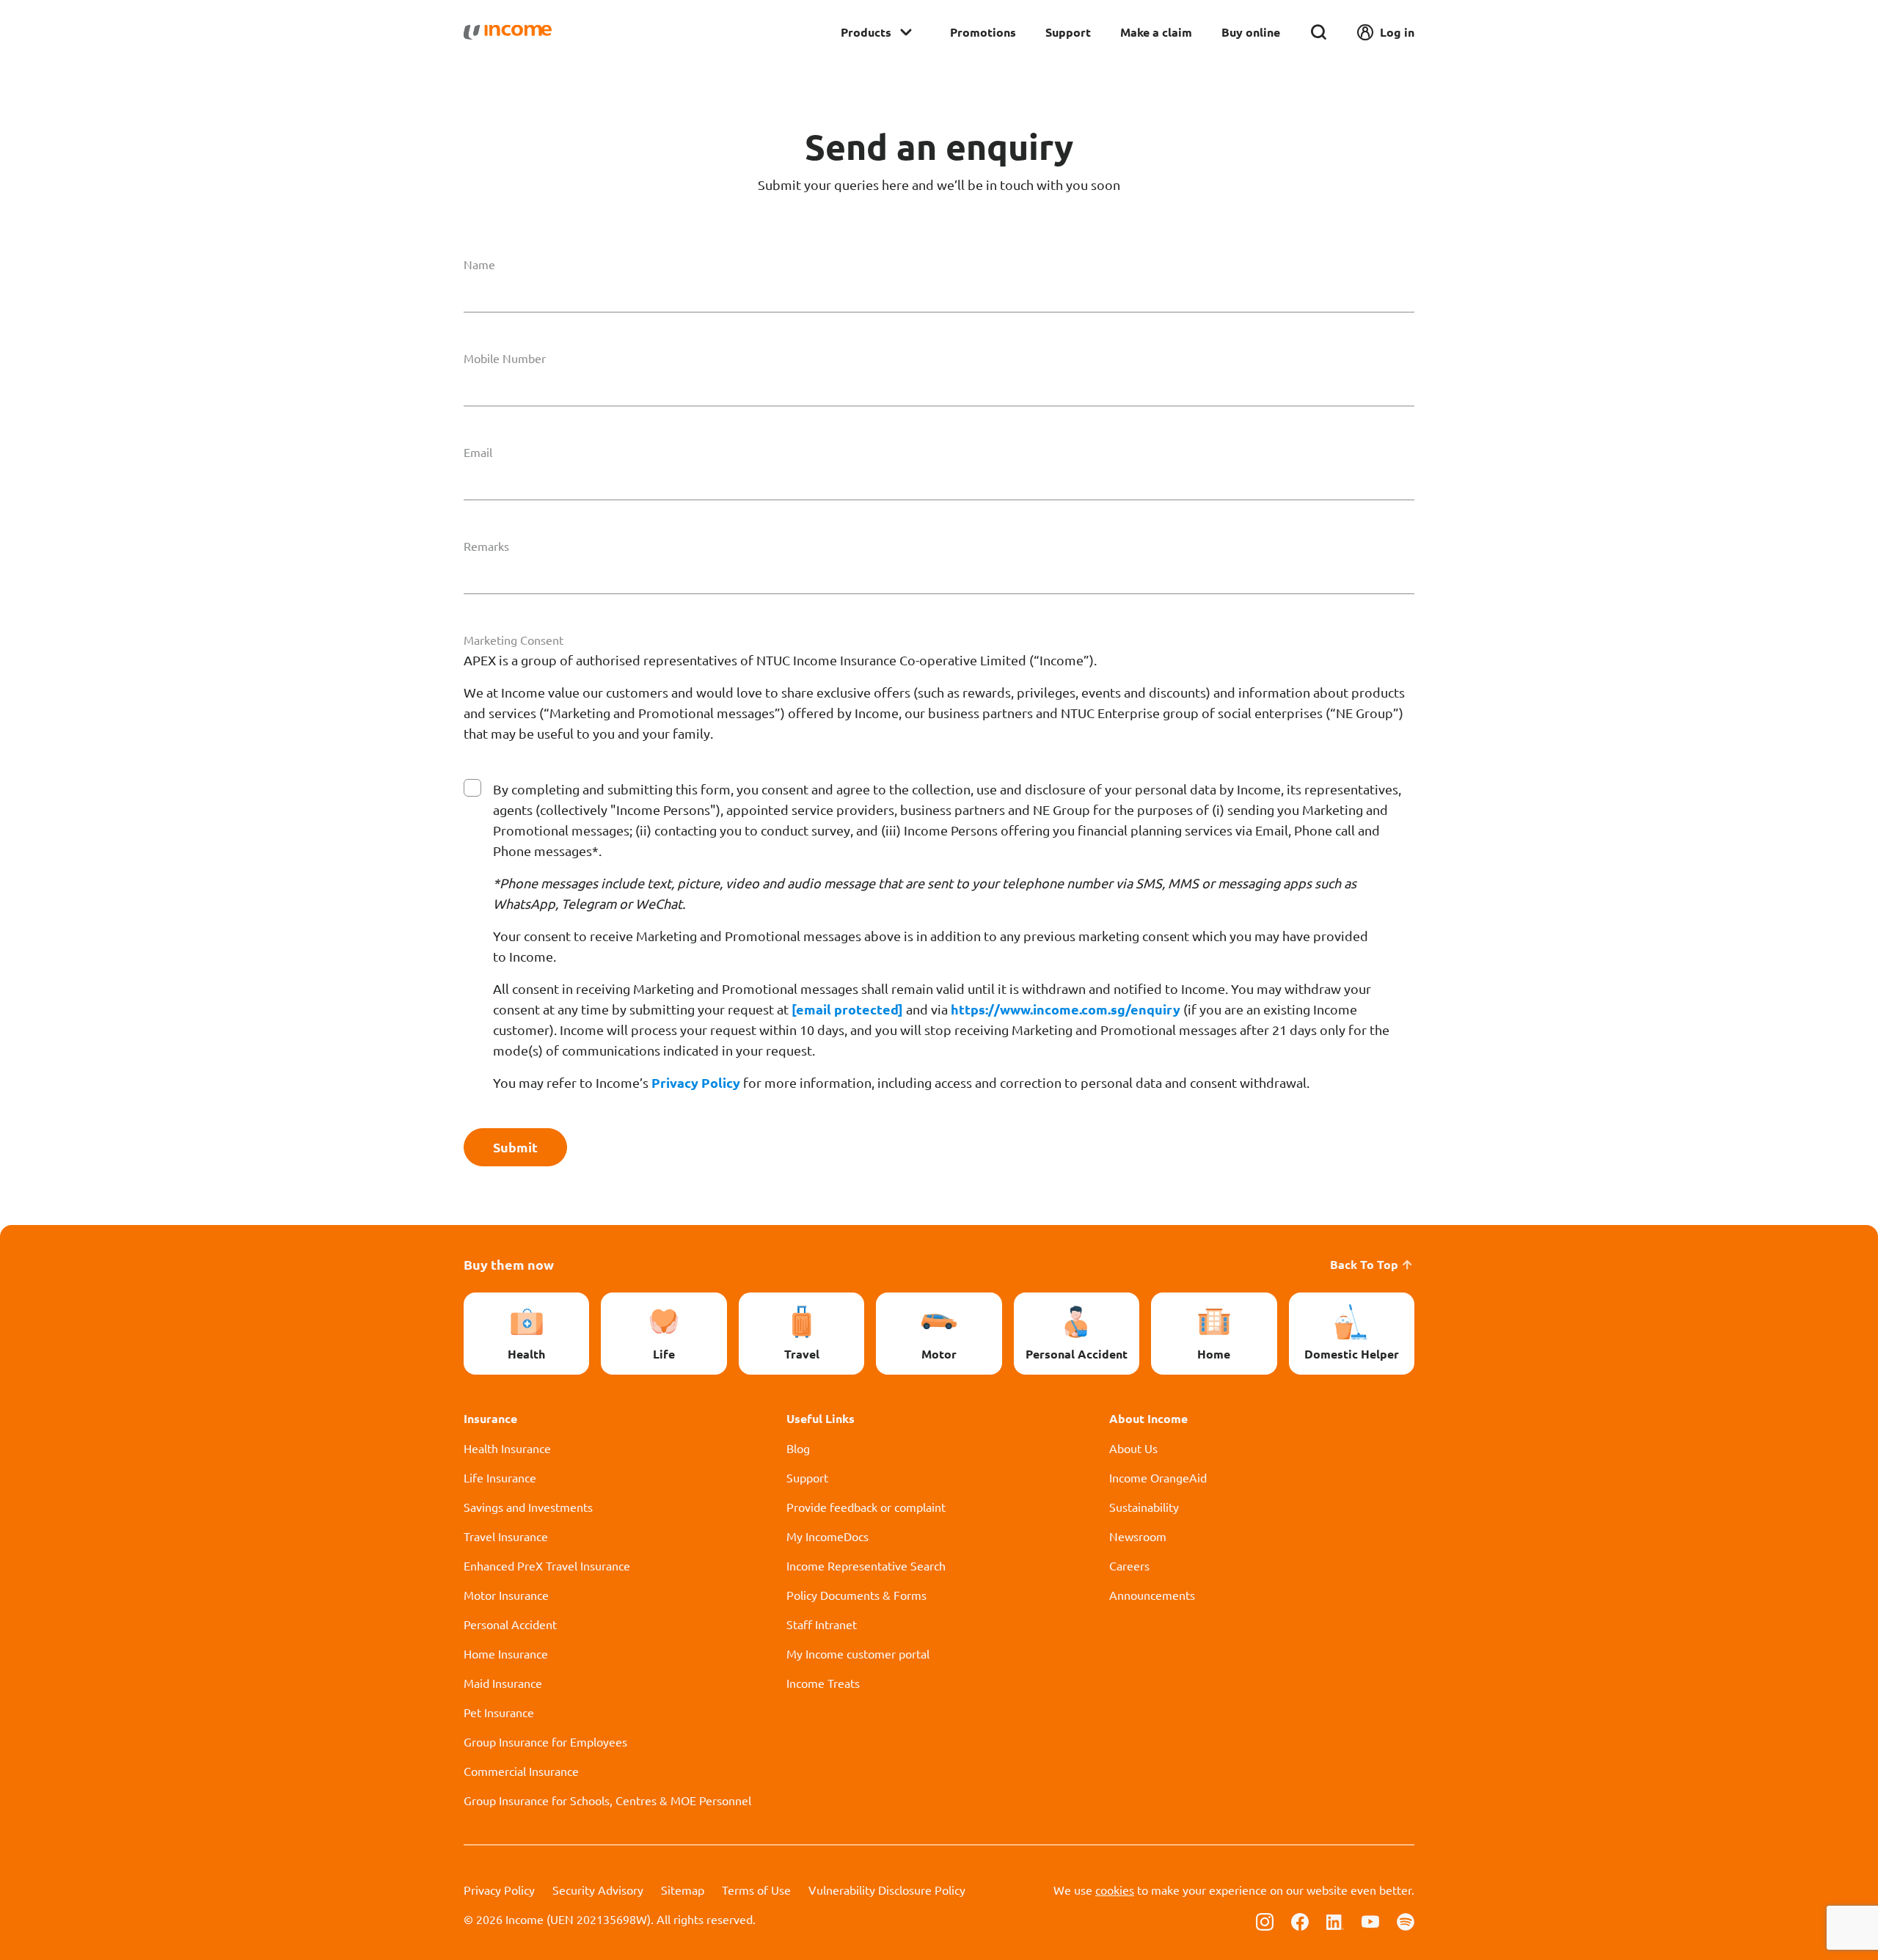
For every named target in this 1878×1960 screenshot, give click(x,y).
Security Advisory (598, 1890)
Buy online (1251, 32)
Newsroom (1138, 1536)
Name (479, 264)
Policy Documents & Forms (856, 1595)
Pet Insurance (499, 1712)
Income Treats (823, 1683)
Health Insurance (507, 1448)
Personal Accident (510, 1624)
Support (1068, 32)
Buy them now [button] (509, 1264)
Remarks (486, 546)
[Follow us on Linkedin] (1335, 1920)
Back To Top (1364, 1264)
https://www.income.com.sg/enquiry (1066, 1009)
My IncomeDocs (827, 1536)
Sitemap (683, 1890)
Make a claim (1156, 32)
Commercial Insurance (521, 1771)
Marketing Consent (514, 640)
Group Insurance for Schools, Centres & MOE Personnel (607, 1800)
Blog (798, 1448)
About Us (1133, 1448)
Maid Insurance (503, 1683)
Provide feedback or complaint (866, 1507)
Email (478, 452)
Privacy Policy (696, 1082)
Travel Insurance (506, 1536)
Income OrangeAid (1158, 1477)
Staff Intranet (822, 1624)
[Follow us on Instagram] (1265, 1920)
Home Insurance (506, 1653)
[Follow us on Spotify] (1406, 1920)
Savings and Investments (528, 1507)
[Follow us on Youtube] (1370, 1920)
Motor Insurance (506, 1595)
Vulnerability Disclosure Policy (887, 1890)
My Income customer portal (858, 1653)
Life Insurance (500, 1477)
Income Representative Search (866, 1565)
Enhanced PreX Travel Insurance (547, 1565)
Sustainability (1144, 1507)
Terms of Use (756, 1890)
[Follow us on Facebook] (1300, 1920)
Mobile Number (505, 358)
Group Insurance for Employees (545, 1741)
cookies (1115, 1890)
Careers (1129, 1565)
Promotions (983, 32)
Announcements (1152, 1595)
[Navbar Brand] (508, 32)
